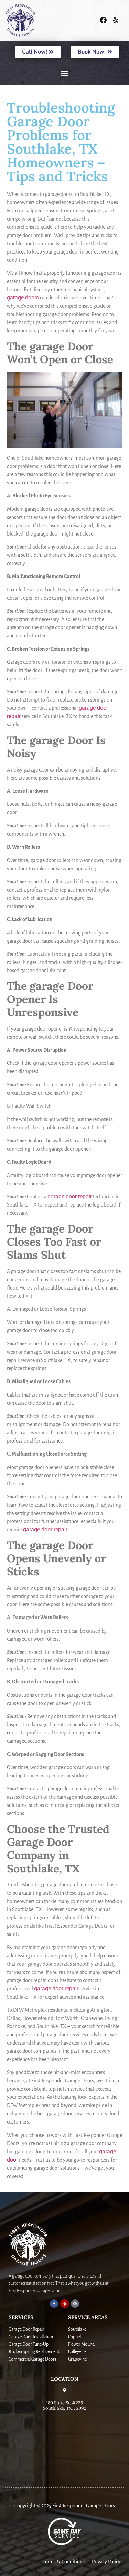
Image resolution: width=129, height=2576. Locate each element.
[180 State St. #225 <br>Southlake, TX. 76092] (65, 2390)
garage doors (23, 298)
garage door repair (70, 1196)
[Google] (75, 2304)
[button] (65, 73)
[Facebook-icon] (103, 20)
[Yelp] (64, 2304)
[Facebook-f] (54, 2304)
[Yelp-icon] (115, 20)
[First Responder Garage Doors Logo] (35, 20)
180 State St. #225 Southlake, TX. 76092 (65, 2406)
